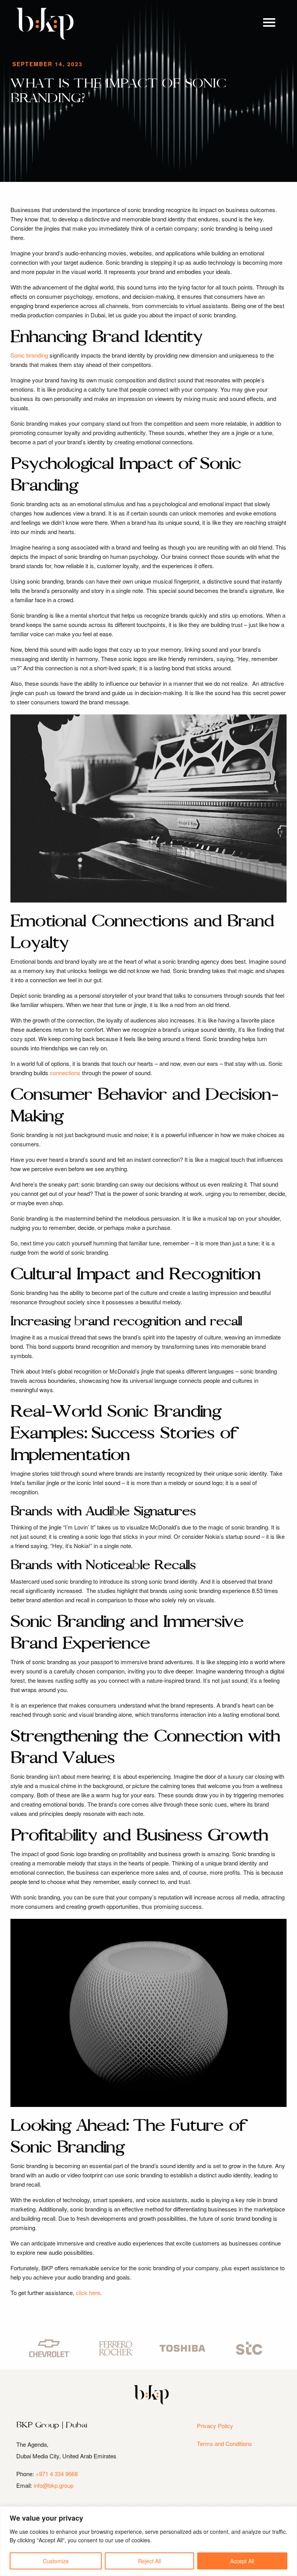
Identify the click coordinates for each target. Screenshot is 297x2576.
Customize (56, 2561)
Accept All (242, 2561)
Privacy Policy (215, 2426)
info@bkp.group (54, 2485)
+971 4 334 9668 (57, 2474)
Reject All (149, 2561)
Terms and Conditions (224, 2443)
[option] (49, 2348)
